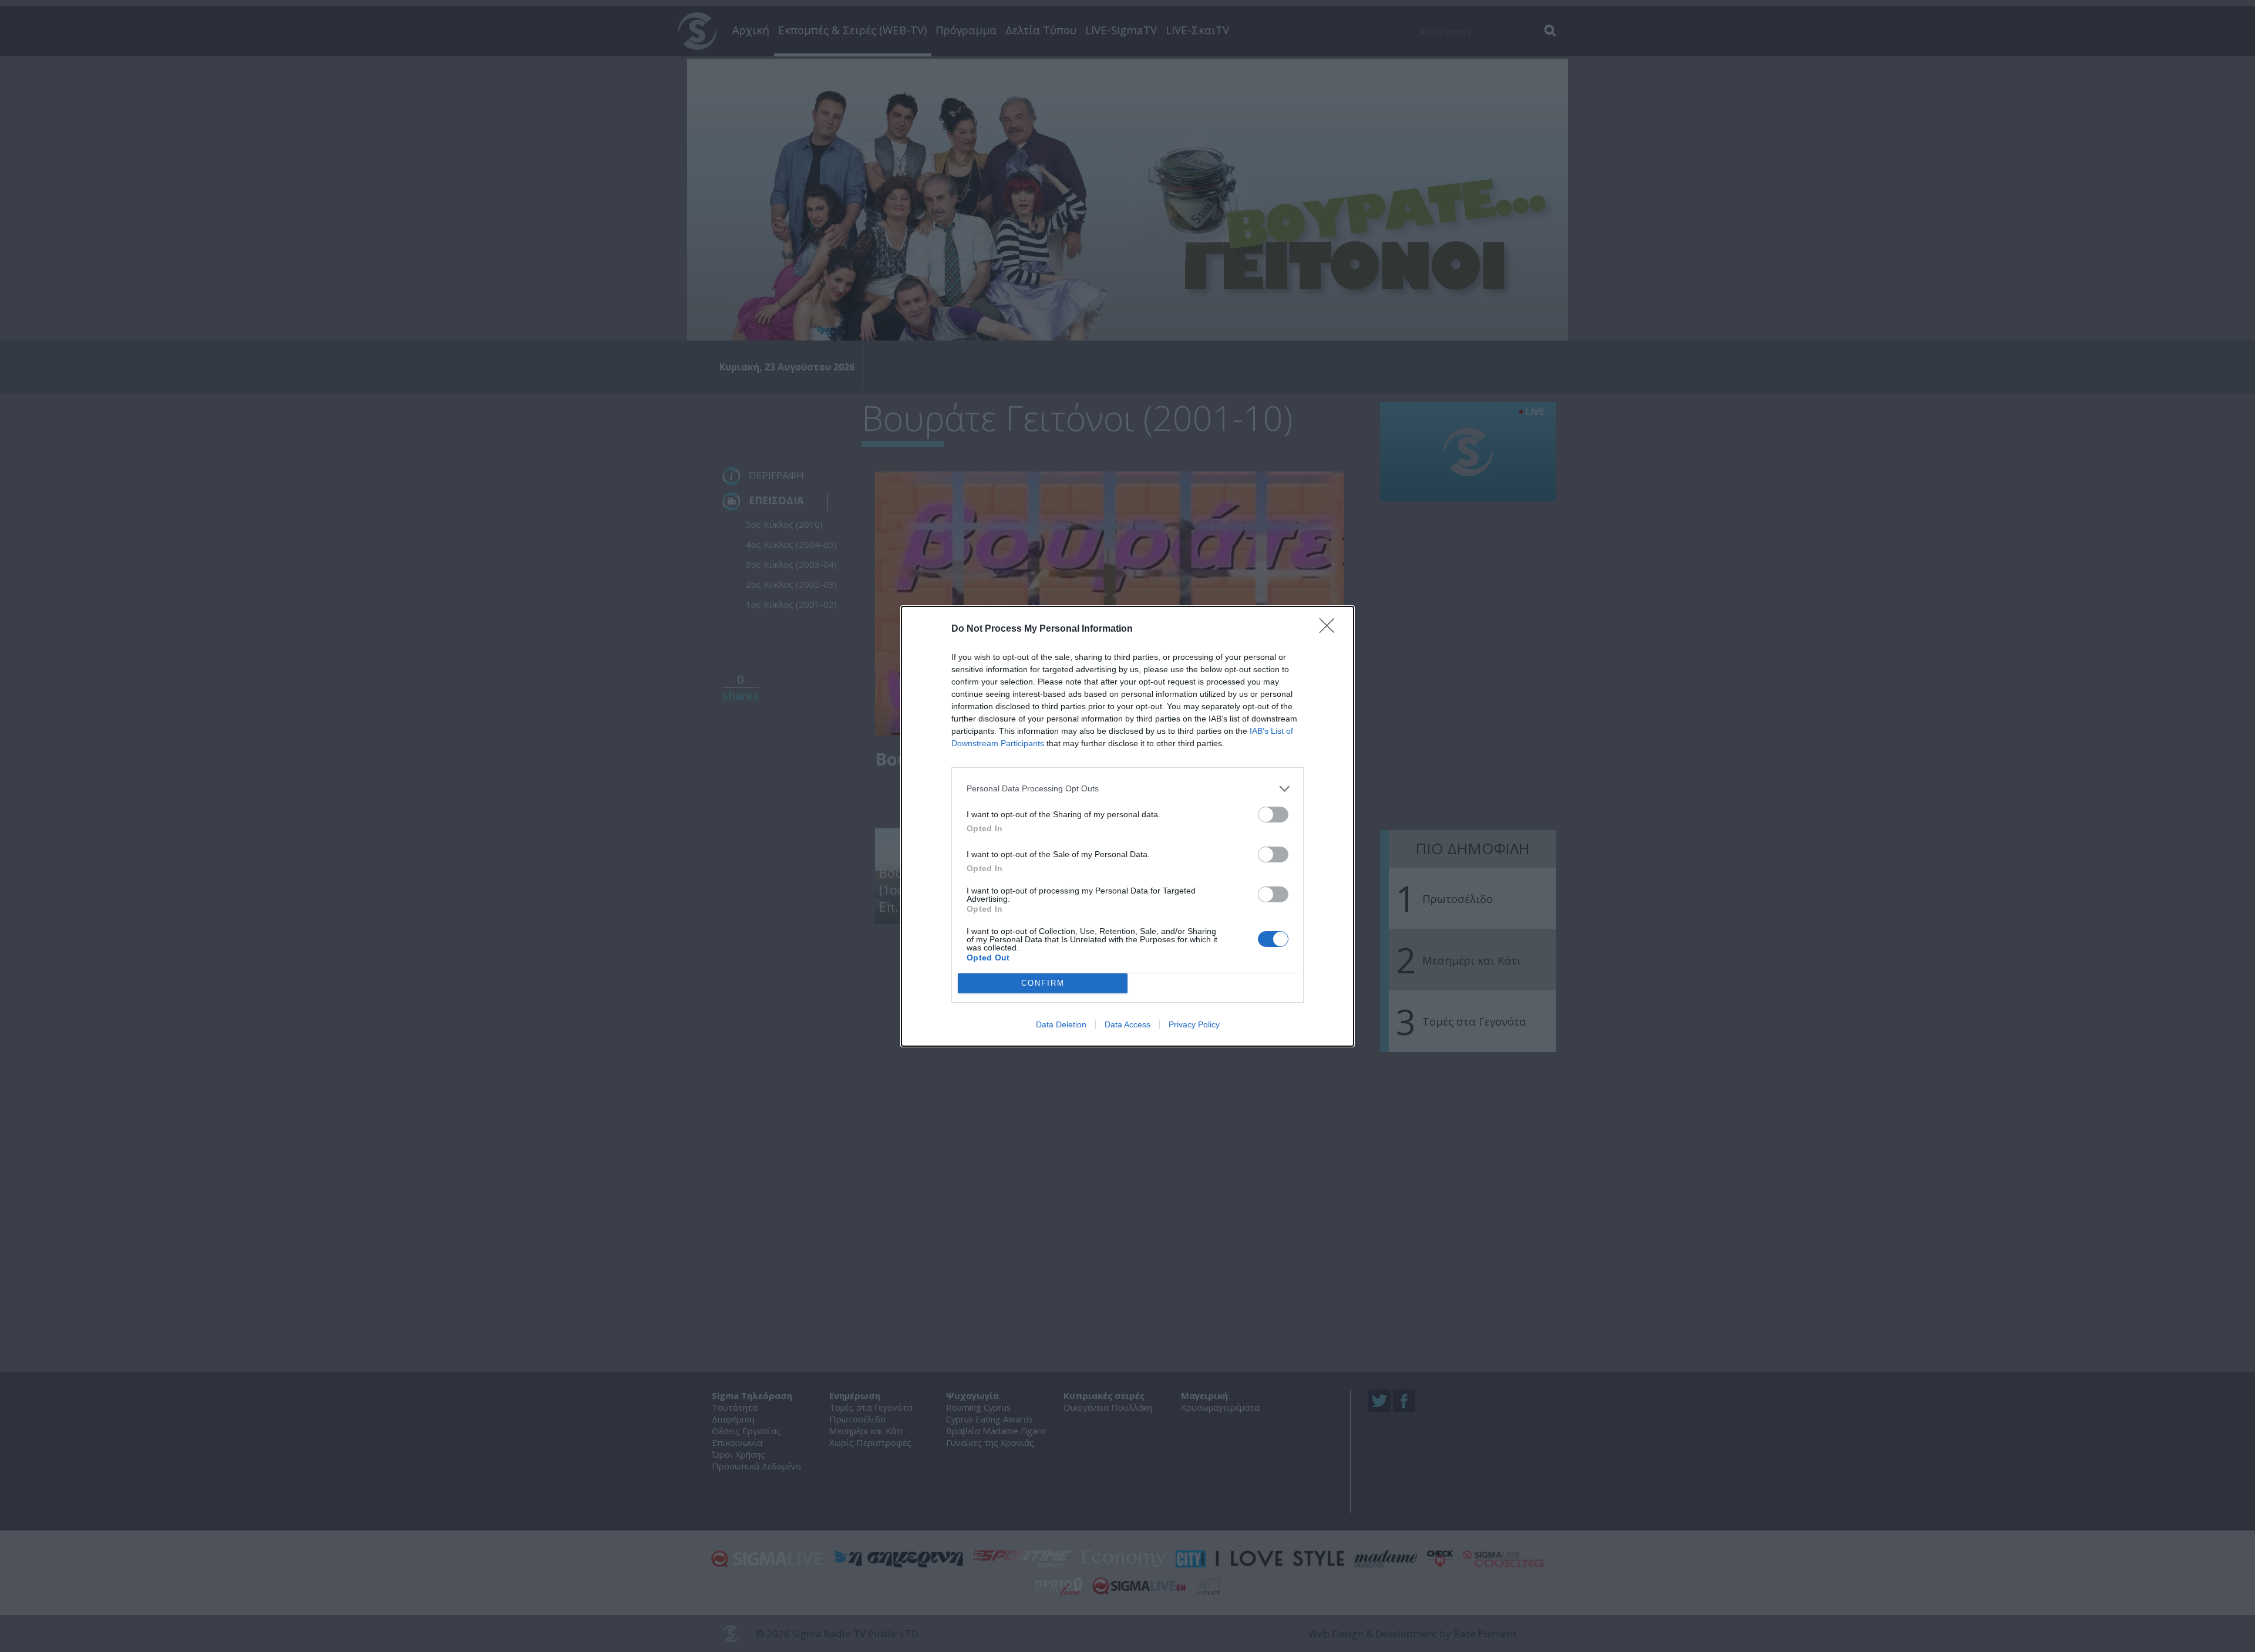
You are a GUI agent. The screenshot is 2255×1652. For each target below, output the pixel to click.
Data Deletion (1061, 1024)
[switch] (1273, 815)
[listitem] (1127, 789)
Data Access (1127, 1024)
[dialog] (1127, 826)
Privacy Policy (1194, 1024)
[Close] (1331, 629)
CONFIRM (1043, 983)
